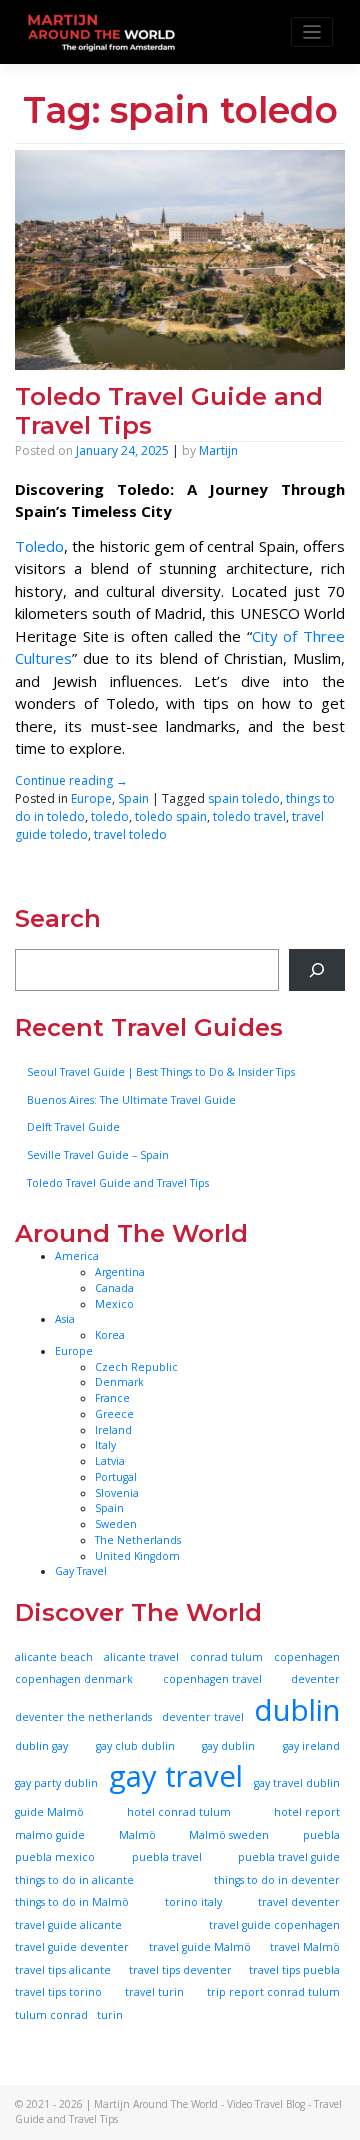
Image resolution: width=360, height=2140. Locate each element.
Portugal (116, 1477)
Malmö (137, 1835)
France (112, 1398)
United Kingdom (137, 1556)
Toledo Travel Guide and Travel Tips (169, 411)
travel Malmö (305, 1947)
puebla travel (167, 1857)
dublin (297, 1710)
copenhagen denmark (74, 1679)
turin (110, 2015)
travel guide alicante (68, 1925)
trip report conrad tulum (273, 1992)
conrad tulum (226, 1657)
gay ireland (311, 1746)
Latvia (110, 1461)
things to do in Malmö (72, 1902)
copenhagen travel (212, 1679)
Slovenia (117, 1493)
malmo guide (50, 1835)
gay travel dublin (297, 1783)
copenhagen (307, 1657)
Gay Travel (81, 1571)
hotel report (307, 1812)
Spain (133, 798)
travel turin (154, 1992)
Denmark (119, 1382)
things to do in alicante (74, 1880)
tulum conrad (51, 2015)
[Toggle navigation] (312, 32)
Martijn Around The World (156, 2104)
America (77, 1256)
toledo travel (249, 816)
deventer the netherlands (83, 1717)
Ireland (113, 1430)
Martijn (218, 450)
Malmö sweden (229, 1835)
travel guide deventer (72, 1947)
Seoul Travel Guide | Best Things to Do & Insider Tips (161, 1072)
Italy (105, 1445)
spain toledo (244, 798)
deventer (315, 1679)
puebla (321, 1835)
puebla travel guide (289, 1857)
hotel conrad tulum (179, 1812)
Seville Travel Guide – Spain (98, 1155)
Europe (91, 798)
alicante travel (141, 1657)
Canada (114, 1288)
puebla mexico (55, 1857)
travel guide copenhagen (274, 1925)
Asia (65, 1319)
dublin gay (41, 1746)
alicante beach (54, 1657)
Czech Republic (136, 1367)
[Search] (317, 970)
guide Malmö (49, 1812)
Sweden (116, 1524)
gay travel (176, 1776)
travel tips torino (58, 1992)
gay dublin (228, 1746)
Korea (110, 1335)
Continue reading (71, 780)
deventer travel (203, 1717)
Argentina (120, 1272)
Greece (114, 1414)
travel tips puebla (294, 1970)
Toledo (39, 546)
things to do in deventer (277, 1880)
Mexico (114, 1304)
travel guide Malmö (200, 1947)
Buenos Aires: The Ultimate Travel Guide (131, 1100)
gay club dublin (135, 1746)
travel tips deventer (180, 1970)
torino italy (193, 1902)
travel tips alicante (63, 1970)
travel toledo (130, 834)
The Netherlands (138, 1540)
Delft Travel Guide (73, 1127)
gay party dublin (56, 1783)
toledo (110, 816)
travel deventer (299, 1902)
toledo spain (171, 816)
